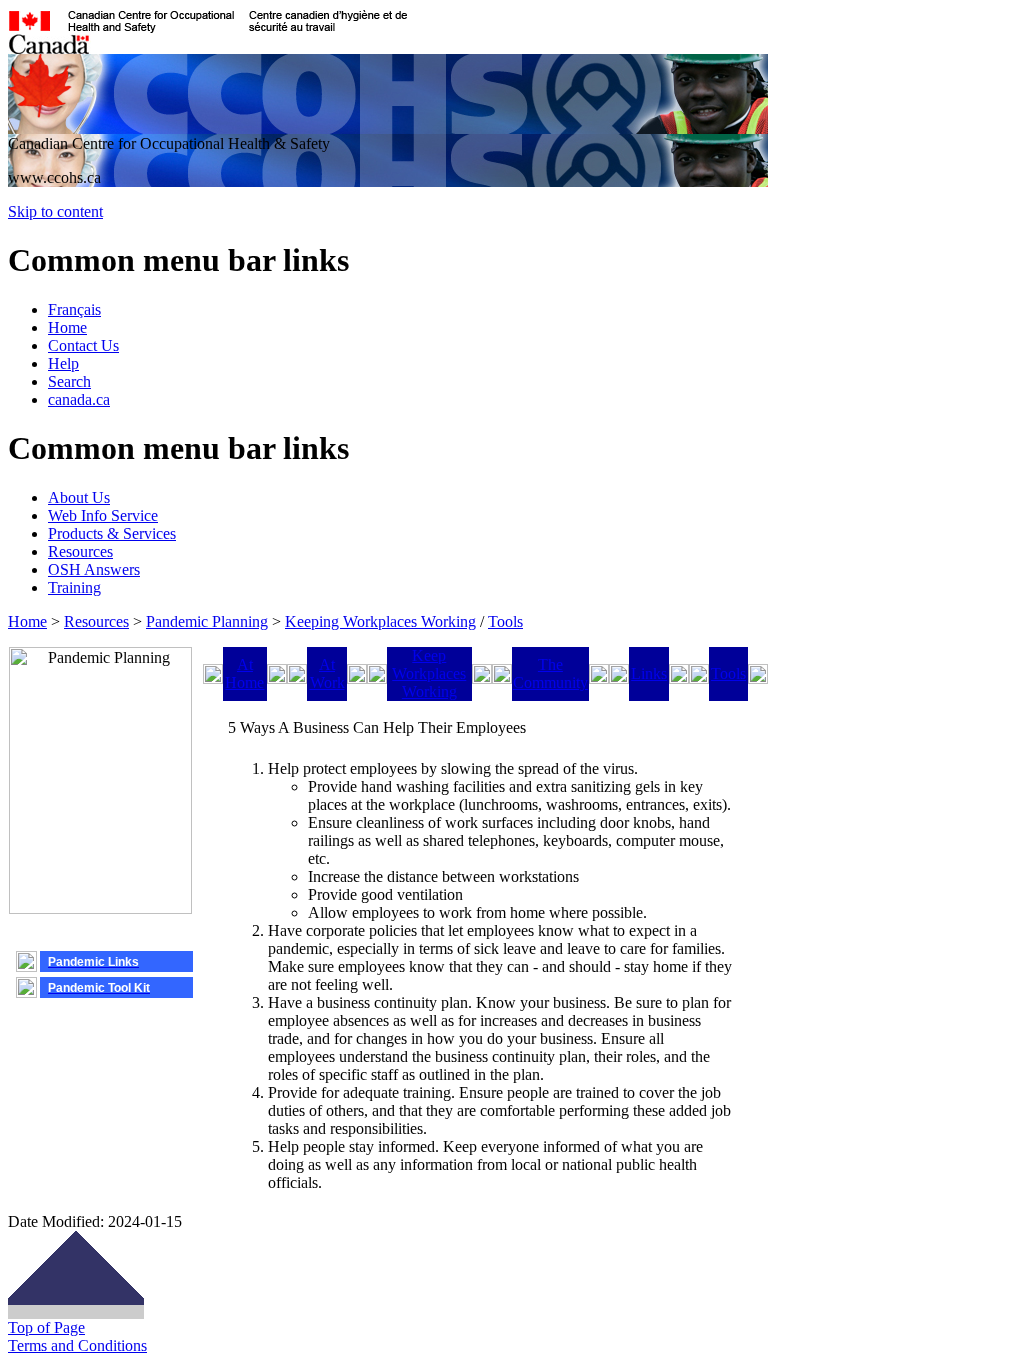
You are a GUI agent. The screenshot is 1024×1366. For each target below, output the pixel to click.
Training (74, 587)
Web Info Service (103, 515)
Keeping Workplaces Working (380, 621)
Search (69, 381)
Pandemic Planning (207, 621)
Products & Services (112, 533)
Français (74, 309)
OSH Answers (94, 569)
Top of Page (46, 1327)
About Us (79, 497)
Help (63, 363)
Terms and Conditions (77, 1345)
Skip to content (55, 211)
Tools (505, 621)
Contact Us (83, 345)
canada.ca (79, 399)
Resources (80, 551)
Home (67, 327)
